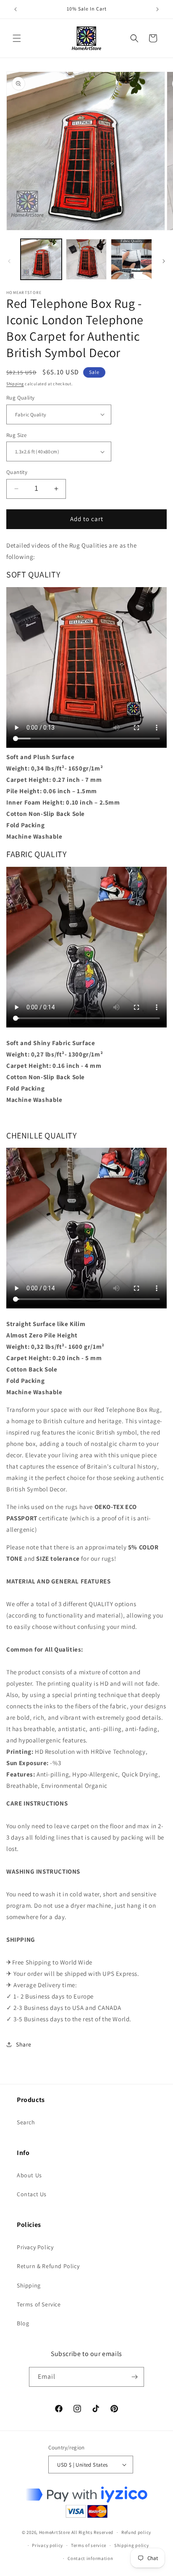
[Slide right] (164, 261)
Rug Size (16, 435)
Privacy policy (47, 2545)
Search (26, 2122)
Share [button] (24, 2044)
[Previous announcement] (16, 9)
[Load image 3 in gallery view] (131, 259)
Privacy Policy (35, 2247)
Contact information (90, 2558)
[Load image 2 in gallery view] (86, 259)
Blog (23, 2323)
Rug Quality (20, 398)
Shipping (15, 384)
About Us (29, 2175)
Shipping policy (132, 2545)
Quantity (17, 472)
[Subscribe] (134, 2377)
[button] (17, 38)
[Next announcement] (157, 9)
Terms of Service (39, 2304)
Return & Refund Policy (48, 2266)
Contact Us (32, 2194)
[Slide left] (9, 261)
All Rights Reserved (92, 2532)
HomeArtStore (55, 2532)
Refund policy (136, 2532)
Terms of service (89, 2545)
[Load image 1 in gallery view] (41, 259)
